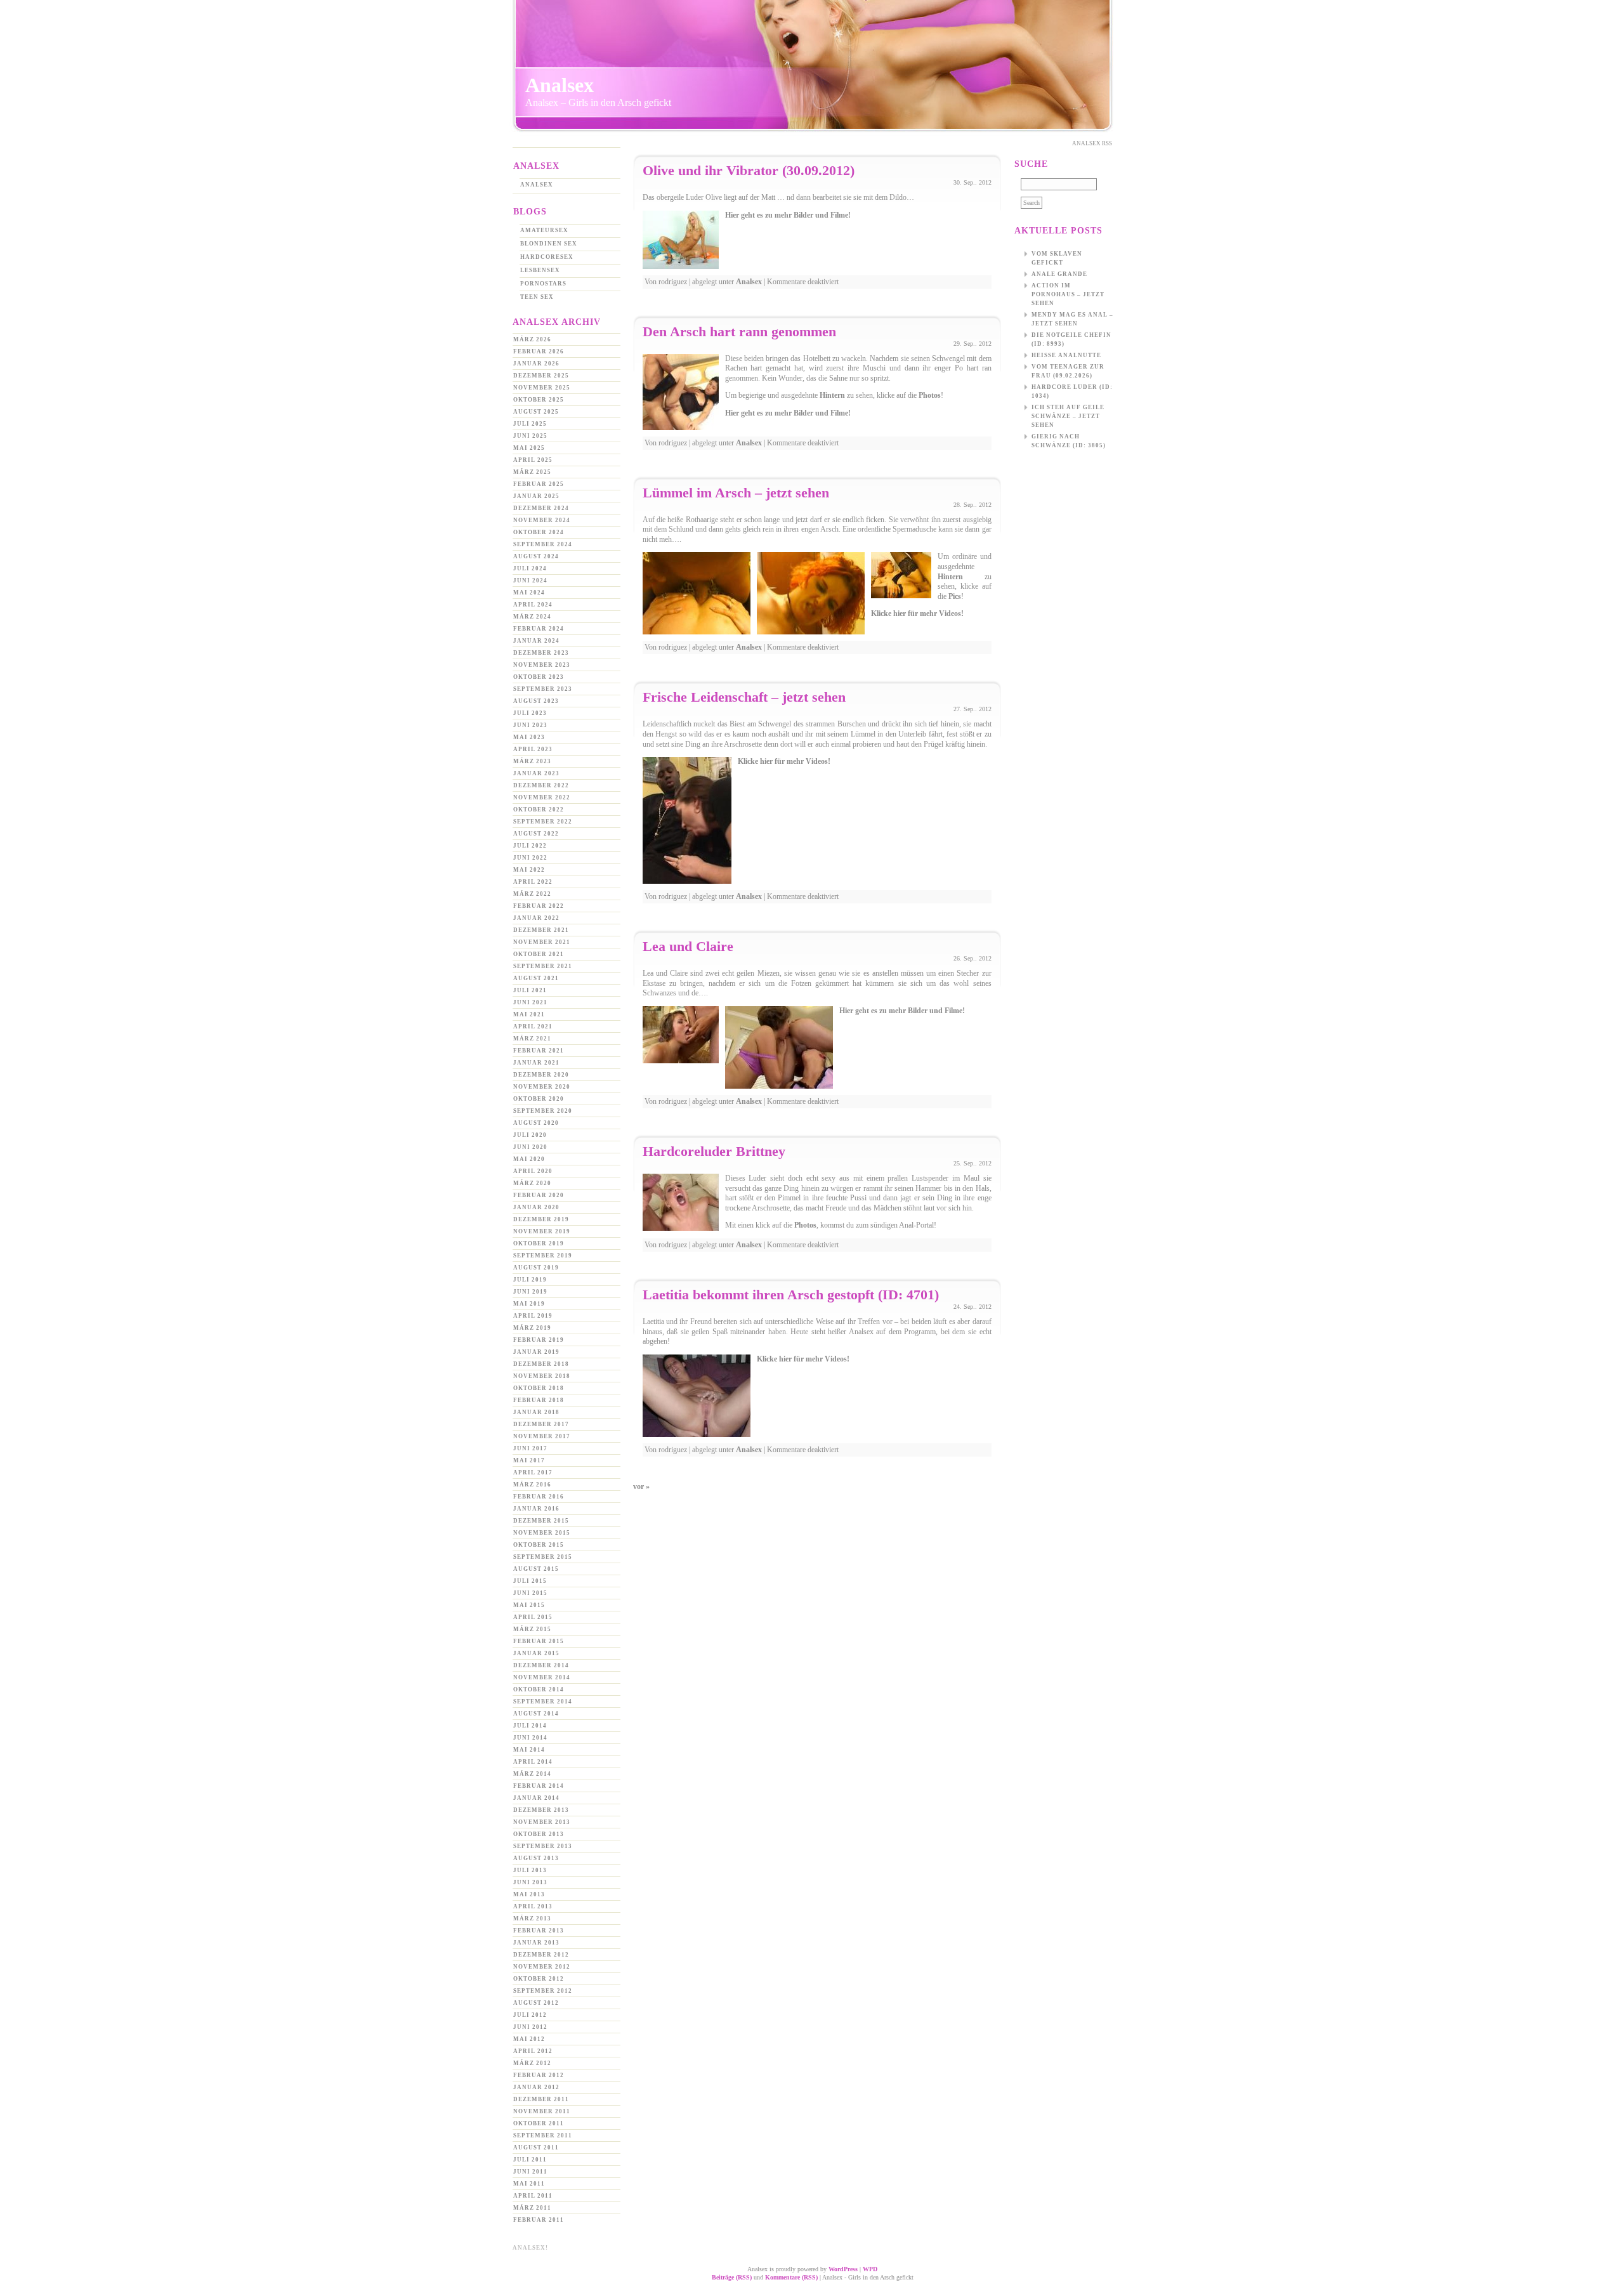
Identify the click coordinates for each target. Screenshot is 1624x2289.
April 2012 (533, 2051)
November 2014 (542, 1677)
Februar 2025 (539, 484)
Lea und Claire (688, 946)
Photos (930, 395)
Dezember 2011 (541, 2099)
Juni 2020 (530, 1147)
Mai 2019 (529, 1304)
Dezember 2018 (541, 1364)
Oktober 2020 (539, 1099)
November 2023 (542, 665)
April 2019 (533, 1316)
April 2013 (533, 1906)
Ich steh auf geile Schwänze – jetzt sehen (1068, 416)
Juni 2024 (530, 580)
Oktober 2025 (539, 400)
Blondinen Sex (549, 244)
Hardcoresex (547, 257)
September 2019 (543, 1256)
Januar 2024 (536, 641)
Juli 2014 (530, 1726)
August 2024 (536, 556)
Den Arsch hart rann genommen (739, 331)
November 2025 (542, 388)
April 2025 (533, 460)
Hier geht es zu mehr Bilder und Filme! (788, 215)
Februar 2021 (539, 1051)
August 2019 (536, 1268)
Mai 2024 (529, 593)
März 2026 (532, 339)
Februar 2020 (539, 1195)
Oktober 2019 (539, 1243)
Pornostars (543, 284)
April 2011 (533, 2196)
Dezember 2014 (541, 1665)
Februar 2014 (539, 1786)
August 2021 (536, 978)
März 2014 (532, 1774)
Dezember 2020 (541, 1075)
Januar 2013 (536, 1943)
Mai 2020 (529, 1159)
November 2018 (542, 1376)
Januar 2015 (536, 1653)
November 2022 (542, 797)
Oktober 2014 (539, 1689)
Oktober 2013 (539, 1834)
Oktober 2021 (539, 954)
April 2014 (533, 1762)
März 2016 (532, 1485)
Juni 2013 (530, 1882)
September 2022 (543, 822)
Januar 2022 (536, 918)
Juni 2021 (530, 1002)
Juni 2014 (530, 1738)
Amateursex (544, 230)
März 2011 (532, 2208)
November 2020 (542, 1087)
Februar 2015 (539, 1641)
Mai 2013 (529, 1894)
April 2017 (533, 1472)
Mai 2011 (529, 2184)
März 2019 (532, 1328)
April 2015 (533, 1617)
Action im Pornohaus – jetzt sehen (1068, 294)
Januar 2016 (536, 1509)
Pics (955, 596)
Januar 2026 (536, 364)
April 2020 (533, 1171)
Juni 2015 (530, 1593)
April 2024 (533, 605)
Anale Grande (1059, 274)
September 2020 (543, 1111)
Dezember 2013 (541, 1810)
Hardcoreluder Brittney (714, 1151)
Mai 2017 (529, 1460)
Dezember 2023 (541, 653)
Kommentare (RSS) (791, 2277)
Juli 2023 (530, 713)
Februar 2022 (539, 906)
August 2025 (536, 412)
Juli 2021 (530, 990)
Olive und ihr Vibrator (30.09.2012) (749, 170)
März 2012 (532, 2063)
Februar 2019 (539, 1340)
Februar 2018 (539, 1400)
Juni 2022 (530, 858)
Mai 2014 (529, 1750)
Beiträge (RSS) (732, 2277)
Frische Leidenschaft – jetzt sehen (744, 697)
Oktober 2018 (539, 1388)
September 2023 (543, 689)
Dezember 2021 (541, 930)
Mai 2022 (529, 870)
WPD (870, 2269)
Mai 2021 (529, 1014)
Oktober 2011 (539, 2123)
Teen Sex (537, 297)
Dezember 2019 (541, 1219)
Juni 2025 (530, 436)
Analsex (560, 85)
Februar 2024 (539, 629)
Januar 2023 (536, 773)
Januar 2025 (536, 496)
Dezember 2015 (541, 1521)
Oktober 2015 (539, 1545)
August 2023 (536, 701)
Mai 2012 (529, 2039)
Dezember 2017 (541, 1424)
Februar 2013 (539, 1931)
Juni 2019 (530, 1292)
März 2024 (532, 617)
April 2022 (533, 882)
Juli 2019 (530, 1280)
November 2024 (542, 520)
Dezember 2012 (541, 1955)
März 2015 (532, 1629)
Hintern (832, 395)
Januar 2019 (536, 1352)
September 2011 (543, 2135)
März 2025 (532, 472)
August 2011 (536, 2148)
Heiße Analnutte (1066, 355)
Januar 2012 (536, 2087)
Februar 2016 (539, 1497)
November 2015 (542, 1533)
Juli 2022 (530, 846)
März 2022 (532, 894)
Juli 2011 (530, 2160)
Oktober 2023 (539, 677)
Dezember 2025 (541, 376)
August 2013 (536, 1858)
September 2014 (543, 1702)
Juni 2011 (530, 2172)
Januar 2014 (536, 1798)
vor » (641, 1486)
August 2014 (536, 1714)
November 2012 (542, 1967)
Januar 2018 (536, 1412)
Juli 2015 (530, 1581)
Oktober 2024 (539, 532)
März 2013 (532, 1918)
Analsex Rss (1092, 143)
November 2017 (542, 1436)
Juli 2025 (530, 424)
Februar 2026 (539, 351)
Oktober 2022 (539, 810)
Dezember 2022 (541, 785)
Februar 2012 (539, 2075)
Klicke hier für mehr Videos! (917, 613)
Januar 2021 (536, 1063)
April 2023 (533, 749)
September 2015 (543, 1557)
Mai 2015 (529, 1605)
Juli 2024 (530, 568)
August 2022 (536, 834)
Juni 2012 (530, 2027)
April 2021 (533, 1026)
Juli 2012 (530, 2015)
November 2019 (542, 1231)
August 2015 (536, 1569)
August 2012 (536, 2003)
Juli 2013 (530, 1870)
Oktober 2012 (539, 1979)
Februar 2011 (539, 2220)
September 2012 (543, 1991)
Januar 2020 (536, 1207)
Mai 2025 (529, 448)
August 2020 (536, 1123)
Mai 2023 (529, 737)
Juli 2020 (530, 1135)
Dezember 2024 (541, 508)
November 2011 (542, 2111)
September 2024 (543, 544)
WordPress (843, 2269)
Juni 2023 (530, 725)
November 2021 (542, 942)
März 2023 (532, 761)
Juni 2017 (530, 1448)
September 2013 (543, 1846)
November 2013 (542, 1822)
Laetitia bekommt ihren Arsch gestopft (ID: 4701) (791, 1295)
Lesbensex (540, 270)
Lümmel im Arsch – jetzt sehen (736, 493)
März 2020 (532, 1183)
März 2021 (532, 1039)
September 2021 (543, 966)
